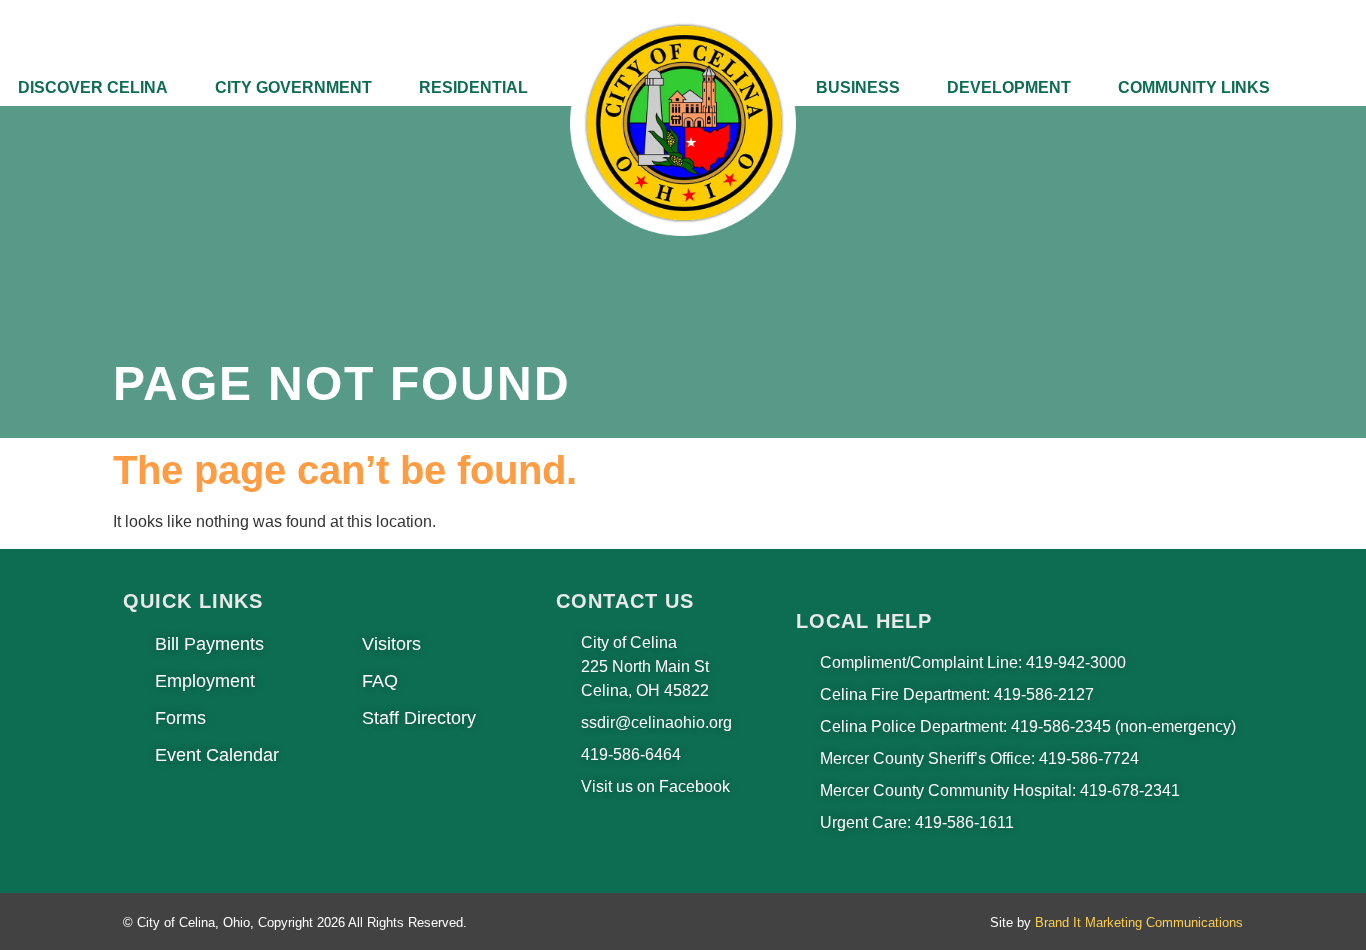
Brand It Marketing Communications (1139, 922)
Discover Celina (93, 87)
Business (858, 87)
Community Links (1194, 87)
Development (1009, 87)
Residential (473, 87)
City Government (293, 87)
